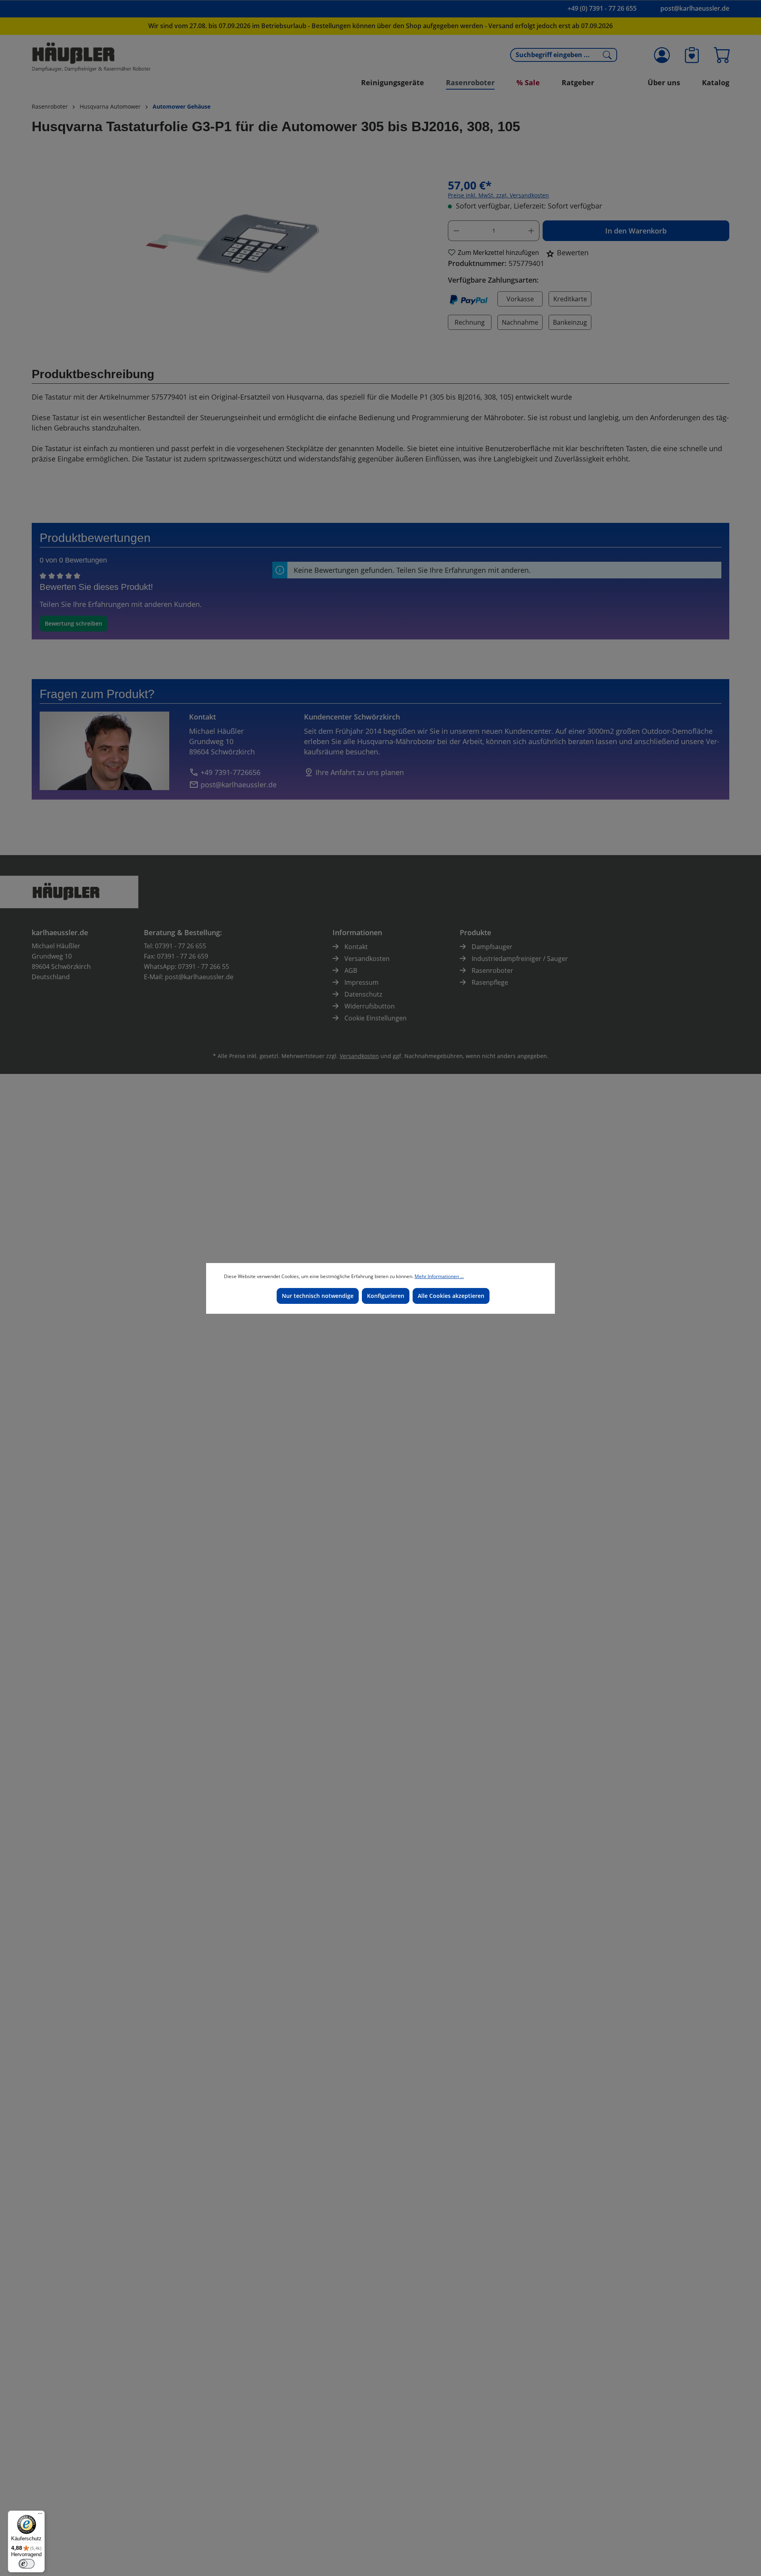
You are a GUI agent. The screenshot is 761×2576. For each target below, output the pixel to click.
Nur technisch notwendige (318, 1296)
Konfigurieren (386, 1296)
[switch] (27, 2564)
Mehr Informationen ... (439, 1276)
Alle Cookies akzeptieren (451, 1296)
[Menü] (40, 2515)
